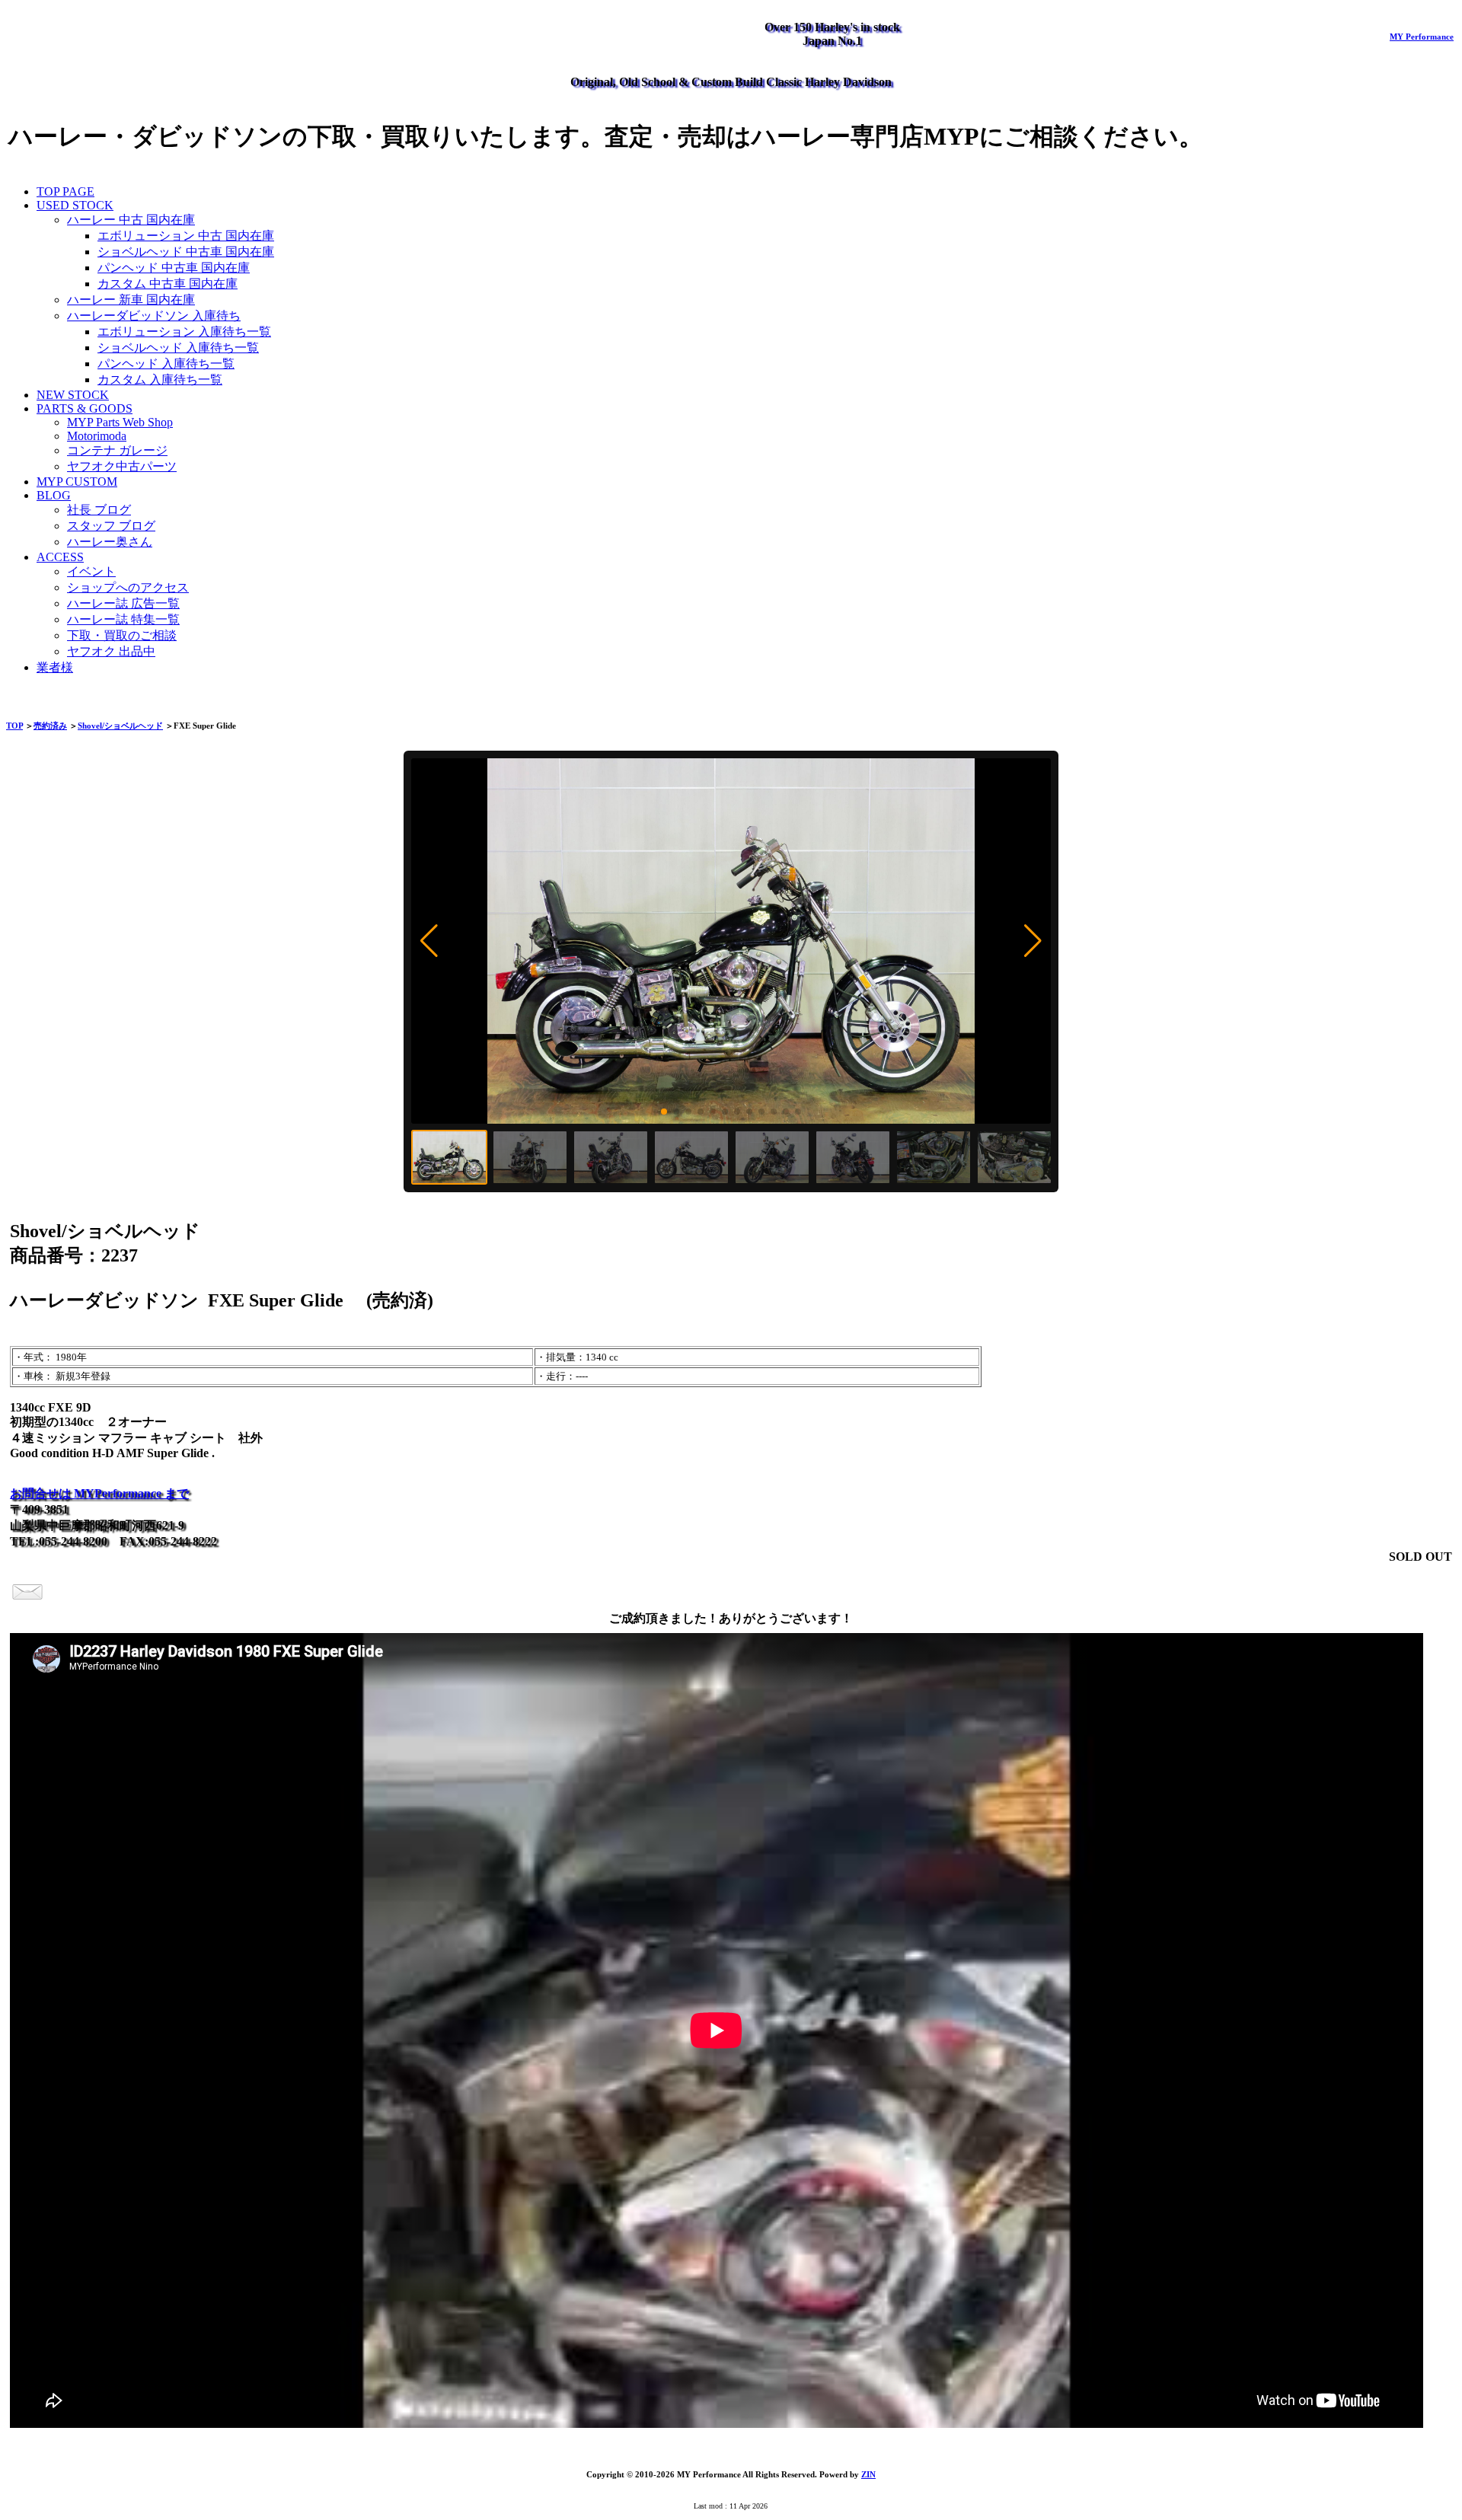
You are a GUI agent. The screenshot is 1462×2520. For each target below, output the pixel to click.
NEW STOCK (73, 395)
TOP (14, 726)
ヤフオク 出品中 (111, 651)
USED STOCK (75, 205)
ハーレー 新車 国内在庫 (131, 300)
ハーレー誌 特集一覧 (123, 619)
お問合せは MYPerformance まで (99, 1493)
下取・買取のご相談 (122, 635)
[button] (429, 941)
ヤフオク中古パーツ (122, 466)
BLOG (54, 495)
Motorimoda (97, 436)
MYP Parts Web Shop (120, 422)
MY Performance (1422, 37)
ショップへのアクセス (128, 587)
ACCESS (60, 557)
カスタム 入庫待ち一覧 (160, 380)
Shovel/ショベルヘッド (120, 726)
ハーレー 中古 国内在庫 (131, 220)
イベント (91, 571)
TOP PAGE (65, 191)
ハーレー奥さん (110, 542)
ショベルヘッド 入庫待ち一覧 (178, 348)
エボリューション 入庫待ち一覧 (184, 332)
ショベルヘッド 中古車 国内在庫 (186, 252)
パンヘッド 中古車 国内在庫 (174, 268)
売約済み (50, 726)
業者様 (55, 667)
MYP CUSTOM (77, 482)
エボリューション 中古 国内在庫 (186, 236)
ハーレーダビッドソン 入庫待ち (154, 316)
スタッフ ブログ (111, 526)
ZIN (868, 2474)
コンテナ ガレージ (117, 450)
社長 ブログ (99, 510)
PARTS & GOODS (85, 408)
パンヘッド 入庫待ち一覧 (166, 364)
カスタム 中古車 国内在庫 (168, 284)
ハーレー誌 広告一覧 (123, 603)
